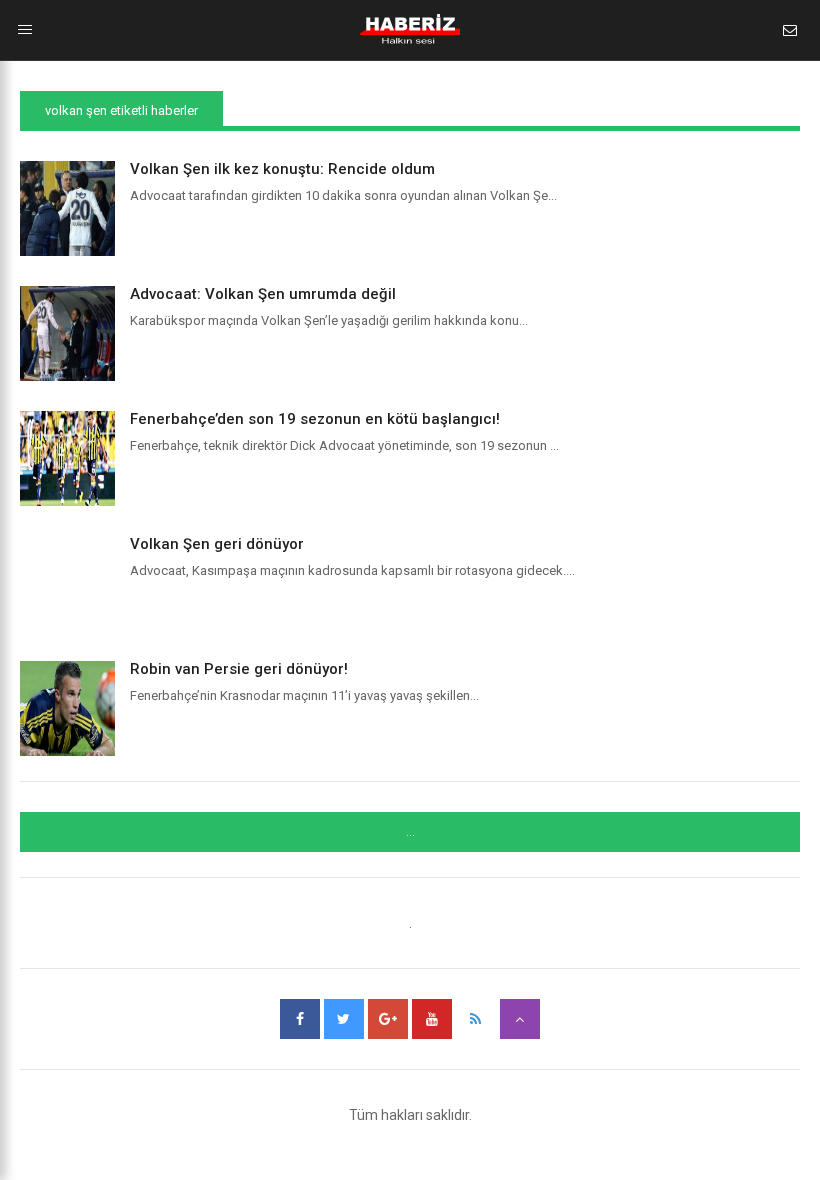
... (410, 832)
